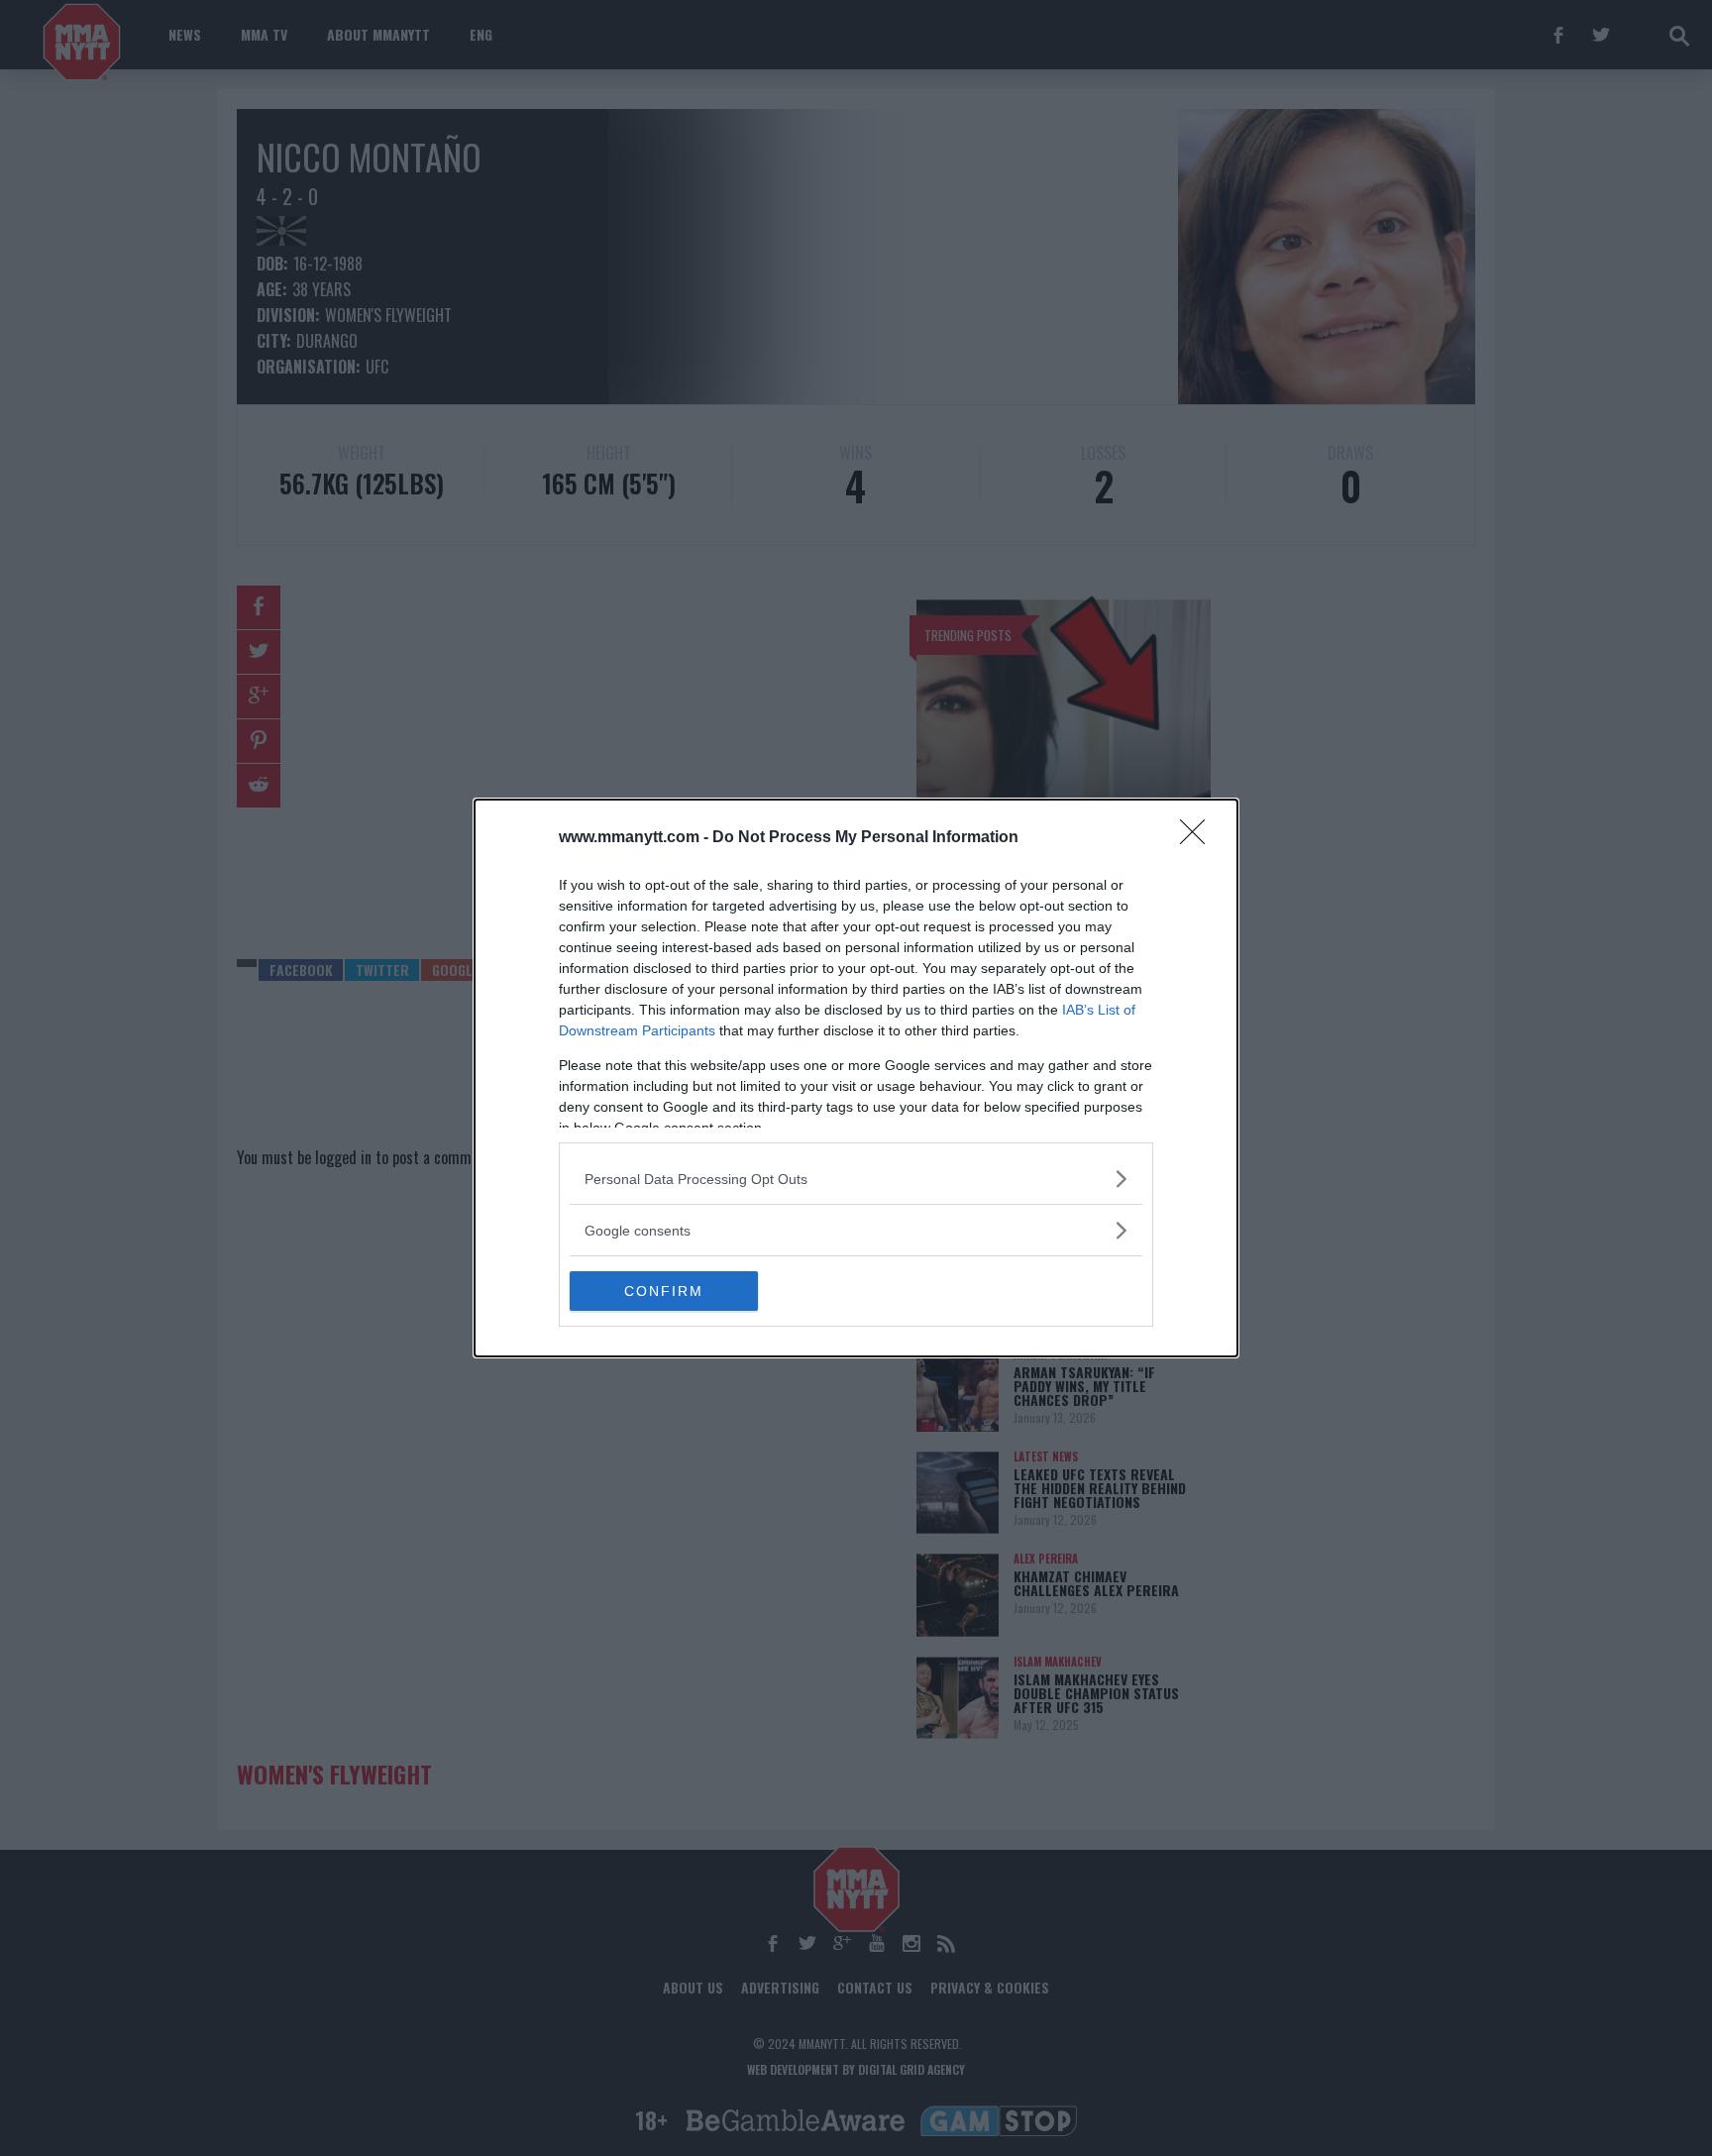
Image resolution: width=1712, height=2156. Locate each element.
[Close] (1199, 838)
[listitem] (856, 1179)
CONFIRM (664, 1291)
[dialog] (856, 1078)
